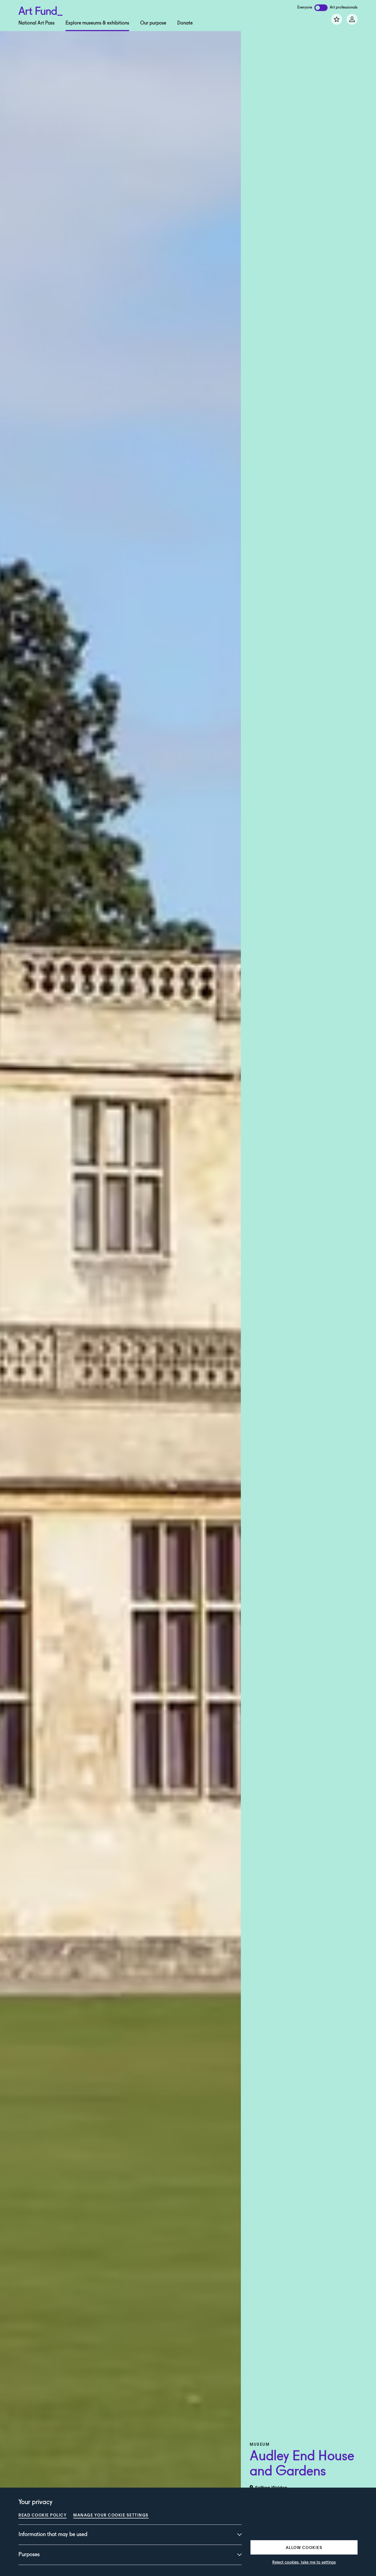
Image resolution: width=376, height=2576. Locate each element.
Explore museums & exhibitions (97, 23)
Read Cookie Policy (43, 2515)
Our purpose (153, 23)
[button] (304, 2547)
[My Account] (352, 19)
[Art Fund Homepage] (40, 10)
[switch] (321, 8)
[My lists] (337, 19)
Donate (185, 23)
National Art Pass (36, 23)
